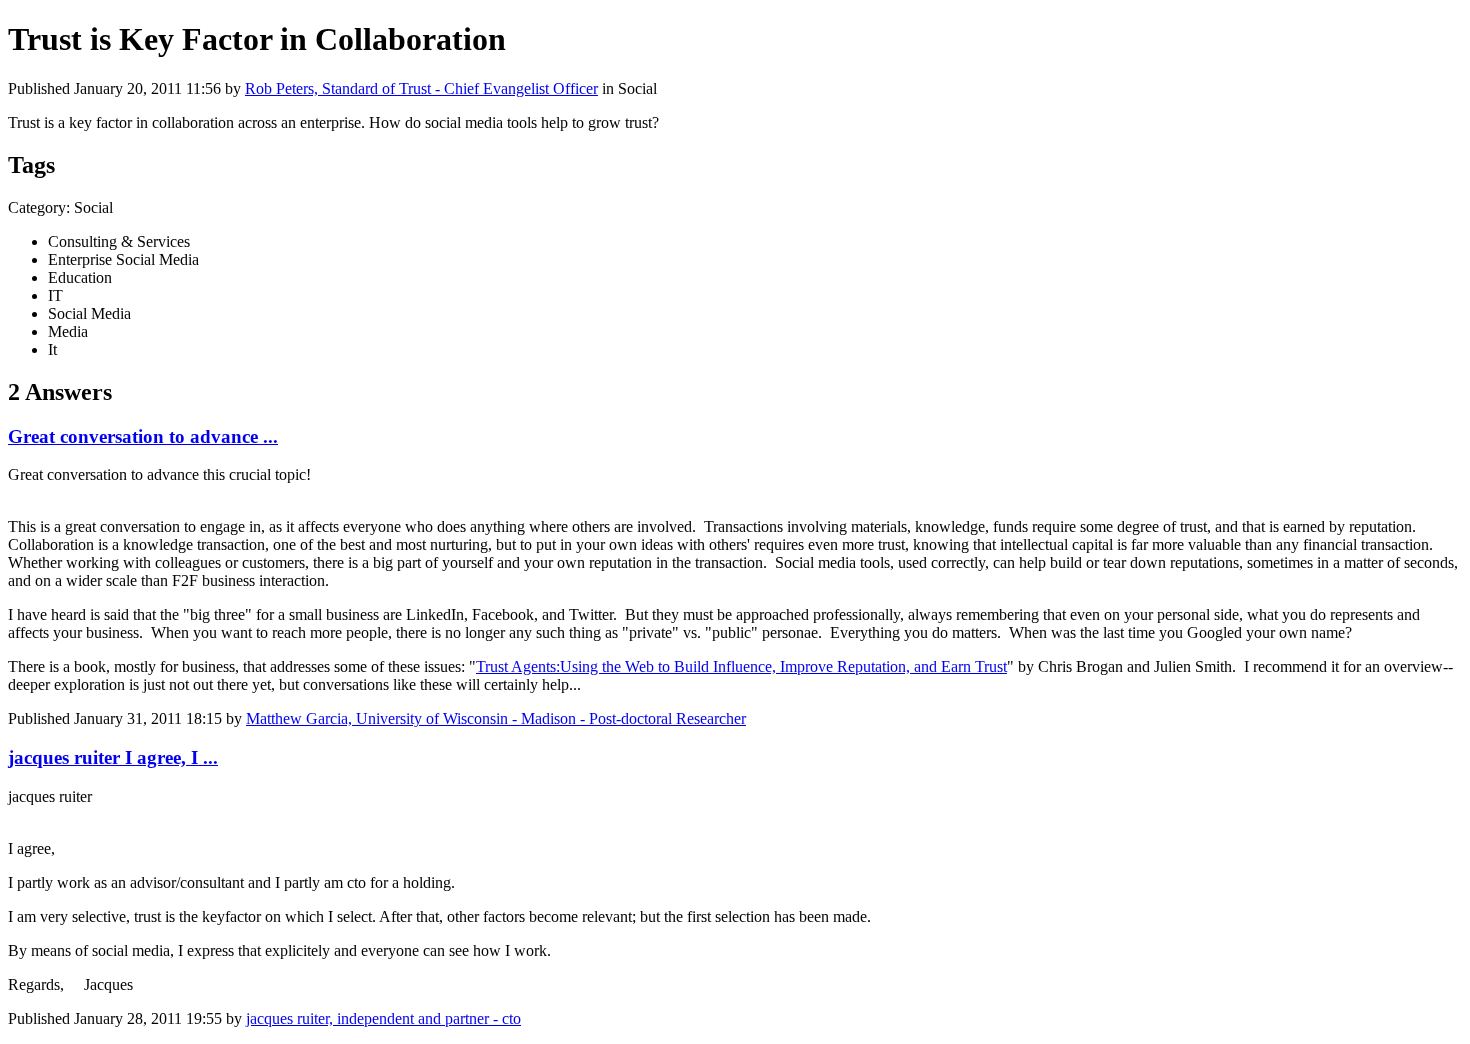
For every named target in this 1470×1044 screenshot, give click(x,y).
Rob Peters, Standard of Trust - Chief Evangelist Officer (421, 88)
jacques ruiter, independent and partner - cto (383, 1018)
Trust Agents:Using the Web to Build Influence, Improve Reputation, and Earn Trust (741, 666)
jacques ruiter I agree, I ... (113, 757)
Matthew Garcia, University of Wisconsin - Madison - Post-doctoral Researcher (496, 718)
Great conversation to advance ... (143, 436)
